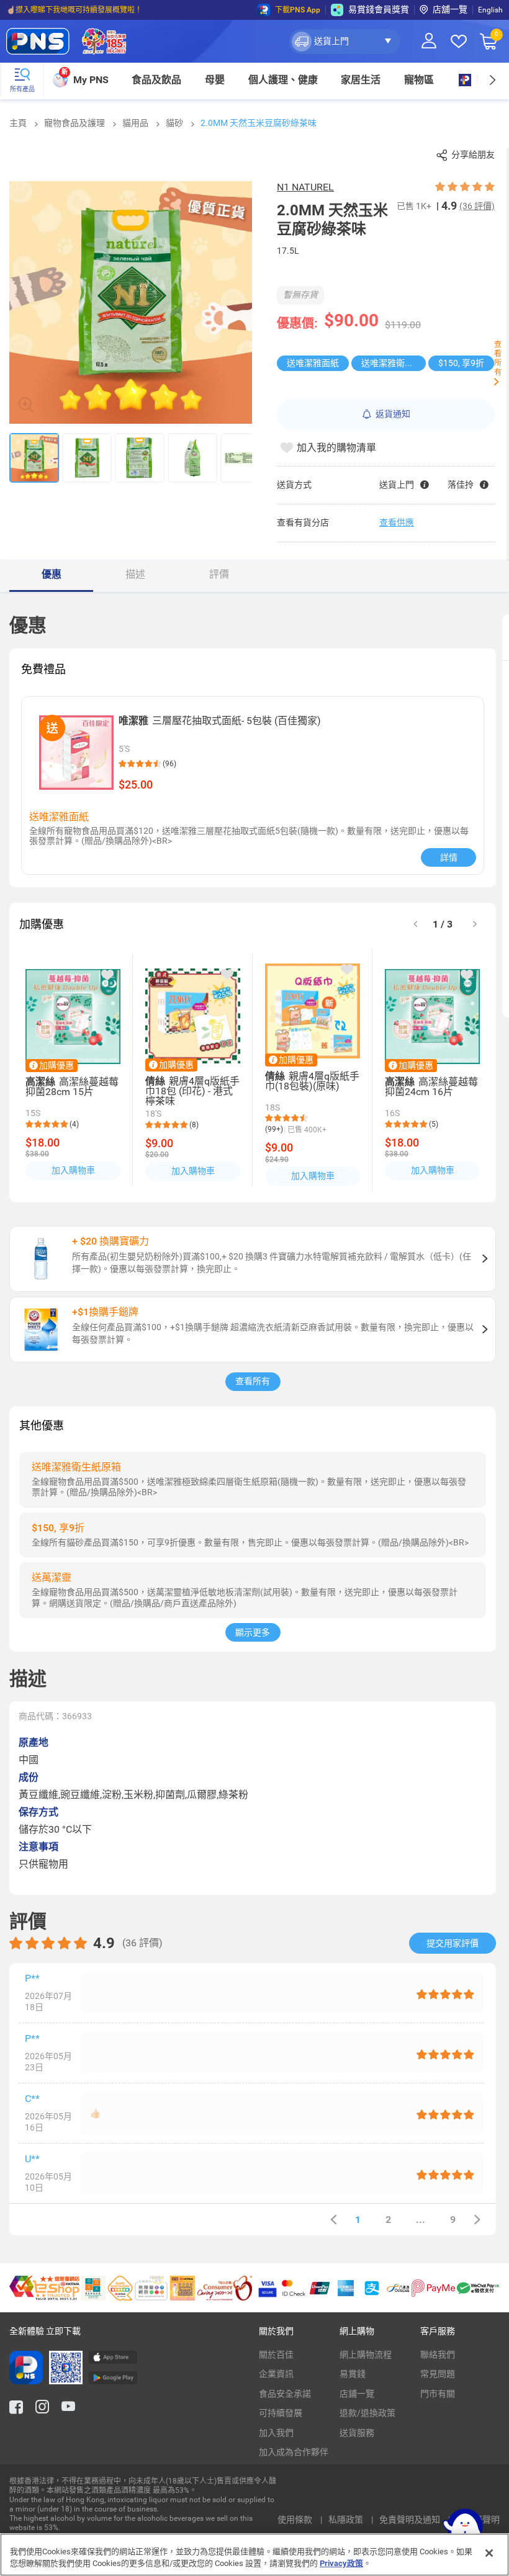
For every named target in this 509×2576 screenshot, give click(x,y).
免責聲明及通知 (411, 2520)
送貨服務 (357, 2433)
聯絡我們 (438, 2355)
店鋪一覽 (357, 2394)
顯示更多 (253, 1632)
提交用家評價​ (453, 1943)
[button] (345, 42)
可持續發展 (281, 2413)
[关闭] (489, 2553)
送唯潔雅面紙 (313, 363)
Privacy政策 (341, 2563)
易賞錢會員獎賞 (379, 9)
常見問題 (438, 2374)
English (490, 10)
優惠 (52, 574)
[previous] (333, 2220)
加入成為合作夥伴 (294, 2452)
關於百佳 (276, 2355)
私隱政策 (347, 2520)
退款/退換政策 (367, 2413)
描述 (135, 574)
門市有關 (438, 2394)
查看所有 (253, 1381)
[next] (492, 80)
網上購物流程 (366, 2355)
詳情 (449, 857)
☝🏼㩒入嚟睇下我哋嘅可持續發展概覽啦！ (74, 10)
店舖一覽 (450, 9)
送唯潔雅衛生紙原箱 (394, 363)
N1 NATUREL (305, 187)
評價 (219, 574)
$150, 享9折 (461, 363)
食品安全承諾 (285, 2394)
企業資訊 (276, 2374)
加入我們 (276, 2433)
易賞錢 (353, 2374)
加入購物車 (73, 1170)
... (421, 2220)
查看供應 (397, 522)
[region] (254, 2555)
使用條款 (296, 2520)
